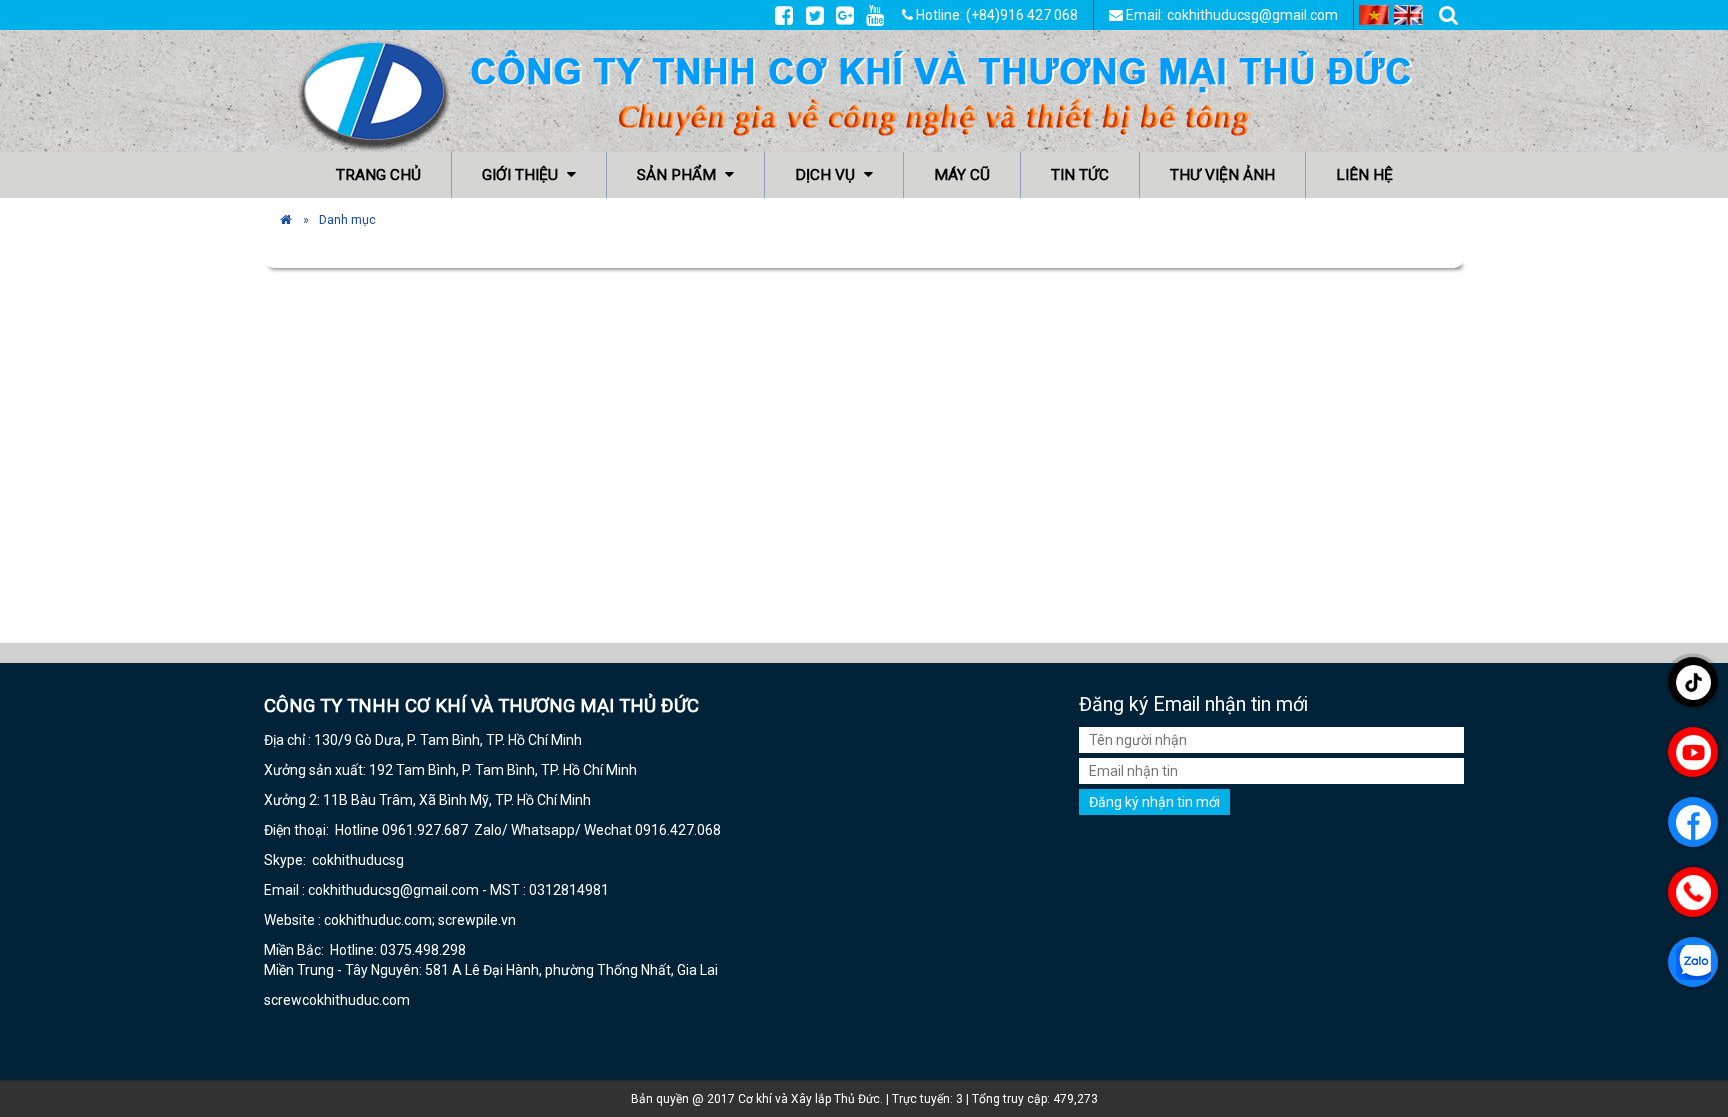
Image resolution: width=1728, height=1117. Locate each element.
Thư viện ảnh (1222, 175)
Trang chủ (378, 175)
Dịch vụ (827, 175)
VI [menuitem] (1374, 15)
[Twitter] (815, 15)
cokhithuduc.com (357, 1000)
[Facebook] (784, 15)
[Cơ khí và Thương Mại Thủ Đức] (286, 219)
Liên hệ (1364, 175)
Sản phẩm (678, 175)
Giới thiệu (522, 175)
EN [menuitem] (1409, 15)
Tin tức (1080, 175)
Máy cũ (962, 175)
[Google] (845, 15)
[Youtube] (875, 15)
